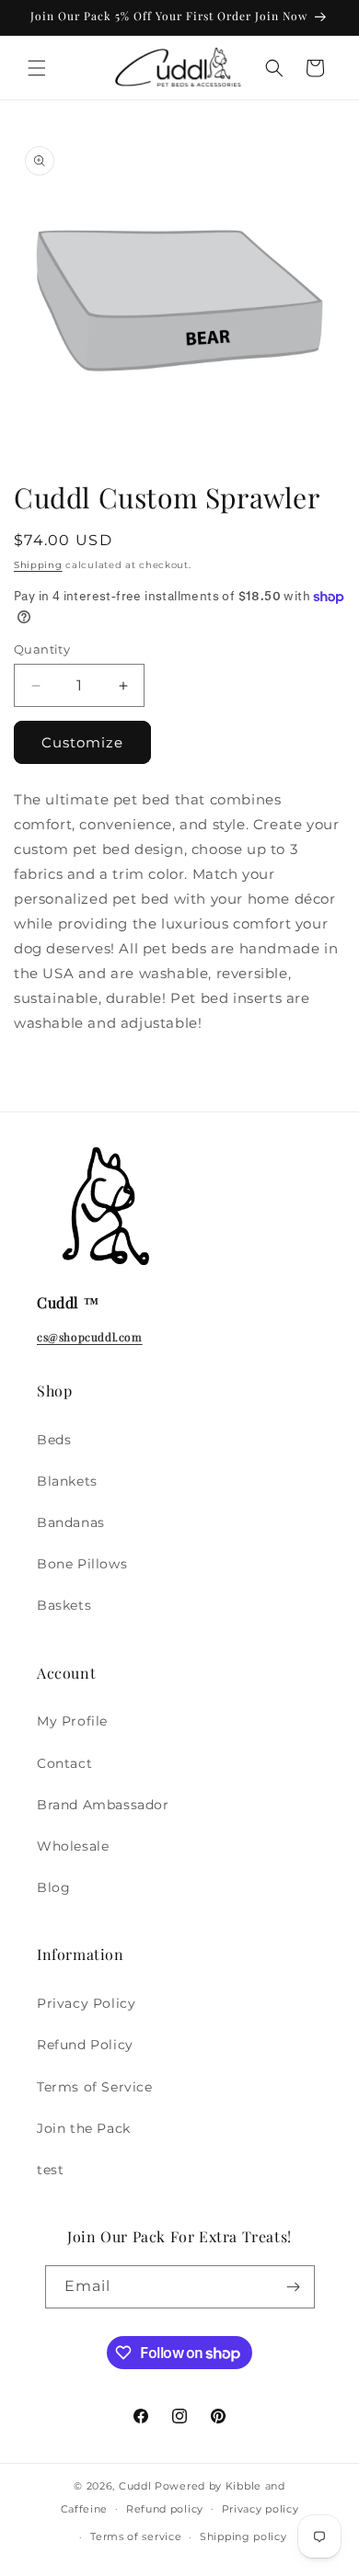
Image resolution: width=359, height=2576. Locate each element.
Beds (54, 1440)
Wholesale (73, 1846)
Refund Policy (85, 2045)
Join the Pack (84, 2128)
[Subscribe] (294, 2287)
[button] (37, 68)
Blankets (67, 1481)
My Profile (72, 1721)
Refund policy (165, 2509)
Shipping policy (243, 2536)
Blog (53, 1887)
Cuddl (135, 2486)
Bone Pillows (82, 1564)
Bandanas (71, 1522)
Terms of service (136, 2536)
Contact (64, 1763)
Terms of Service (95, 2087)
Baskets (64, 1605)
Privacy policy (261, 2509)
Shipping (38, 565)
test (50, 2170)
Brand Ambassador (103, 1805)
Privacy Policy (86, 2003)
